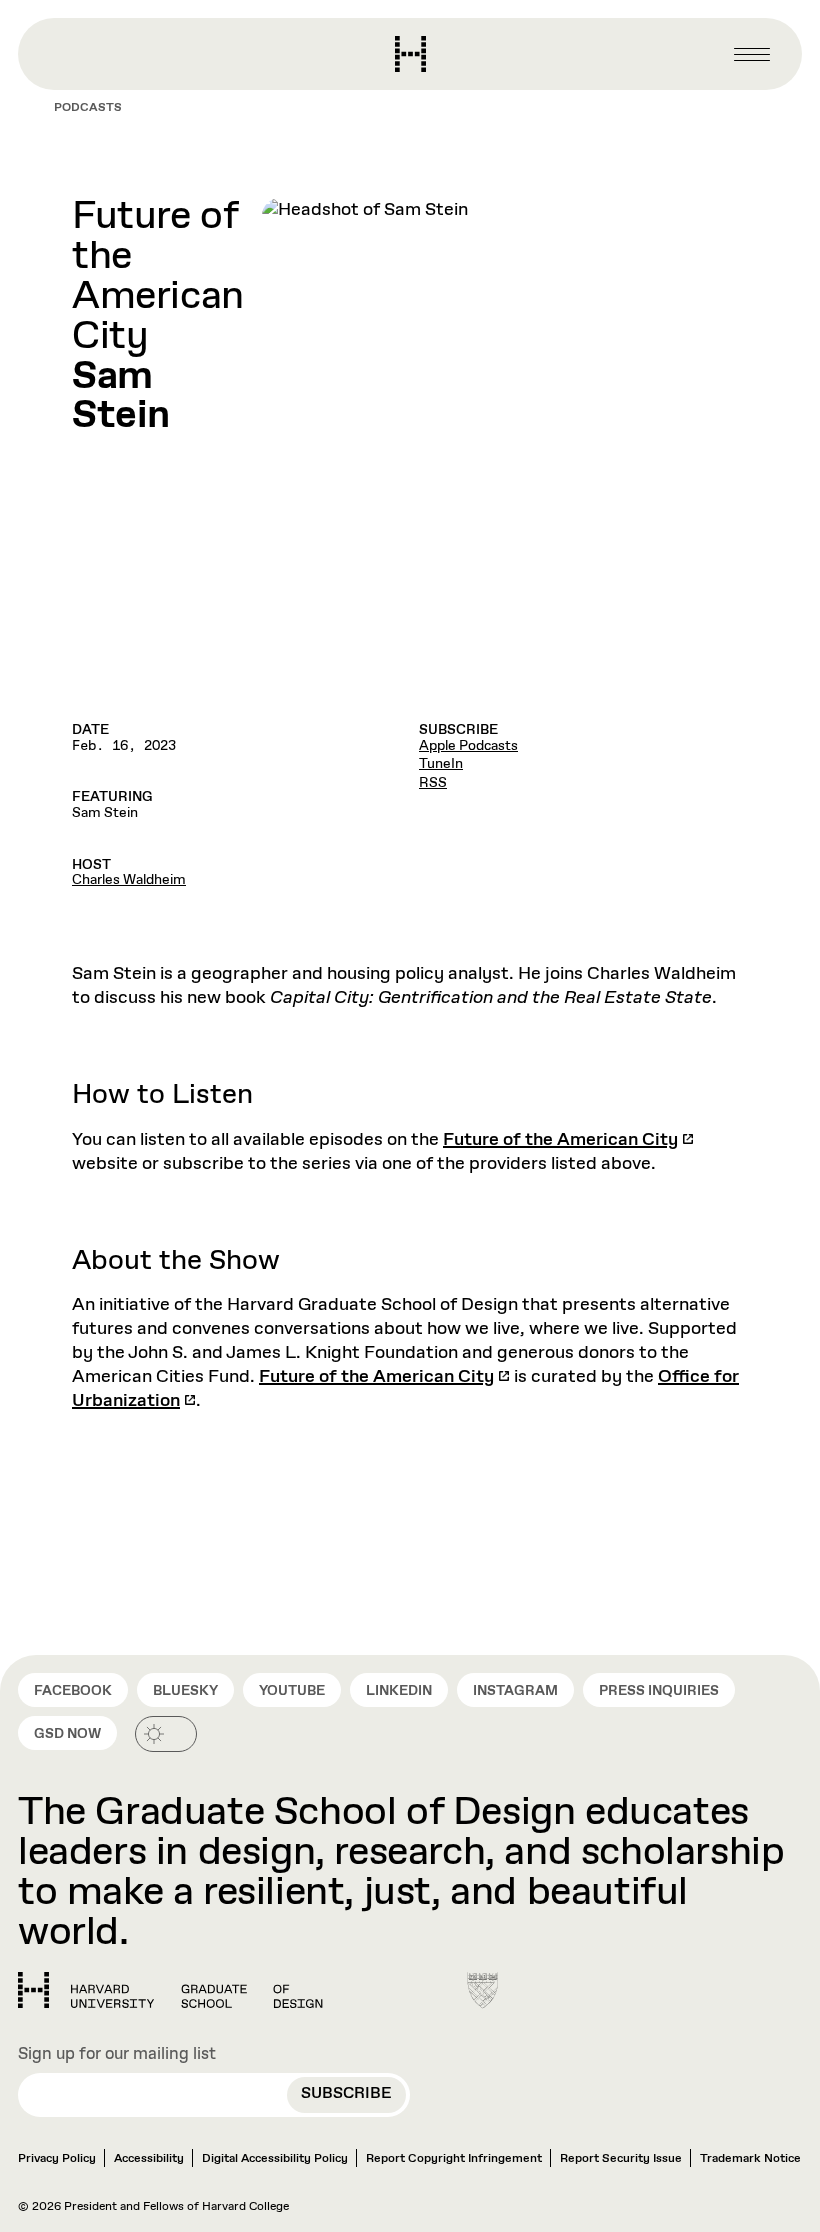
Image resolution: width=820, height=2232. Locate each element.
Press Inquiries (659, 1691)
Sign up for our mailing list (117, 2055)
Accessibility (149, 2159)
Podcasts (88, 108)
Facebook (73, 1691)
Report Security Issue (621, 2159)
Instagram (515, 1691)
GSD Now (67, 1734)
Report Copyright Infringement (454, 2159)
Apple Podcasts (468, 746)
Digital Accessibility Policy (275, 2159)
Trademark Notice (750, 2159)
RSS (433, 783)
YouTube (292, 1691)
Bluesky (185, 1691)
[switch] (166, 1734)
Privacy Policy (57, 2159)
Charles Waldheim (129, 880)
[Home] (170, 1990)
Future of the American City (560, 1140)
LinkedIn (399, 1691)
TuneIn (441, 764)
